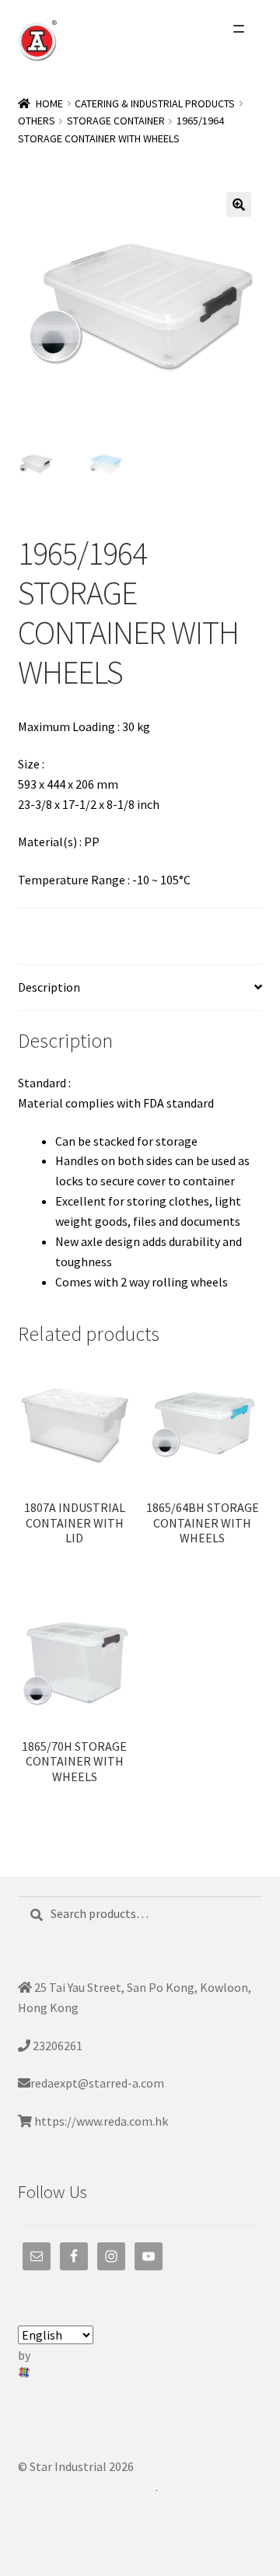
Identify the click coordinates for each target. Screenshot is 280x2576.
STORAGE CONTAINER (116, 121)
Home (49, 103)
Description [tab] (49, 987)
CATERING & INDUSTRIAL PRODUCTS (155, 103)
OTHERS (37, 121)
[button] (239, 205)
